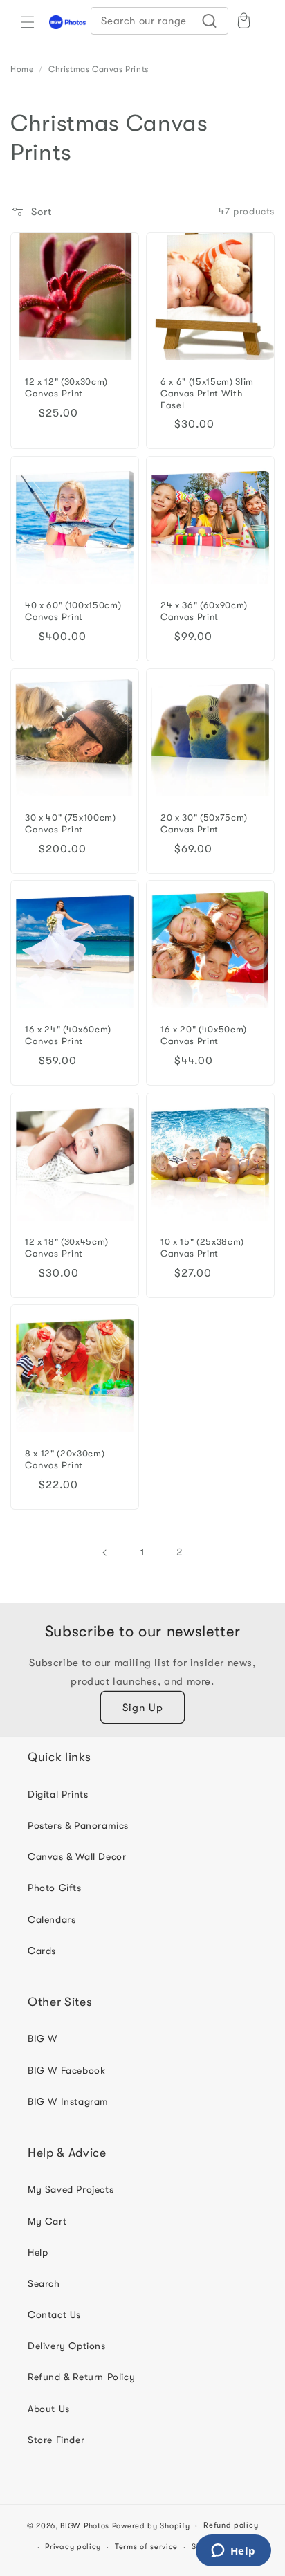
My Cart (47, 2221)
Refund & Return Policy (81, 2377)
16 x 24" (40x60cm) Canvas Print (68, 1035)
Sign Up (143, 1708)
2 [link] (180, 1552)
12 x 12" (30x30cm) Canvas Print (66, 387)
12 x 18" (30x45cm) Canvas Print (67, 1248)
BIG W (43, 2038)
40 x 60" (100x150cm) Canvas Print (73, 611)
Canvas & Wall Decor (77, 1856)
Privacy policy (73, 2547)
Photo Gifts (55, 1888)
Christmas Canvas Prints (99, 69)
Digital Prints (58, 1794)
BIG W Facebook (66, 2070)
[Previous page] (105, 1553)
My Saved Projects (71, 2189)
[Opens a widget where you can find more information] (233, 2552)
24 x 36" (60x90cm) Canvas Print (204, 611)
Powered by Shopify (151, 2526)
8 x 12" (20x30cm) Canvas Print (65, 1459)
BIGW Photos (85, 2526)
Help (38, 2252)
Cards (42, 1951)
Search (44, 2283)
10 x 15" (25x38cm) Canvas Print (202, 1248)
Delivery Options (67, 2346)
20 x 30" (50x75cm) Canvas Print (204, 823)
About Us (49, 2409)
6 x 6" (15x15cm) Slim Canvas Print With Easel (207, 393)
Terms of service (146, 2547)
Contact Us (54, 2314)
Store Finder (56, 2440)
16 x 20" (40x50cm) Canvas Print (204, 1035)
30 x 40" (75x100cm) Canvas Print (71, 823)
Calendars (52, 1919)
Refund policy (231, 2525)
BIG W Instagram (68, 2101)
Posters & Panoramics (78, 1825)
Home (22, 69)
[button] (28, 22)
